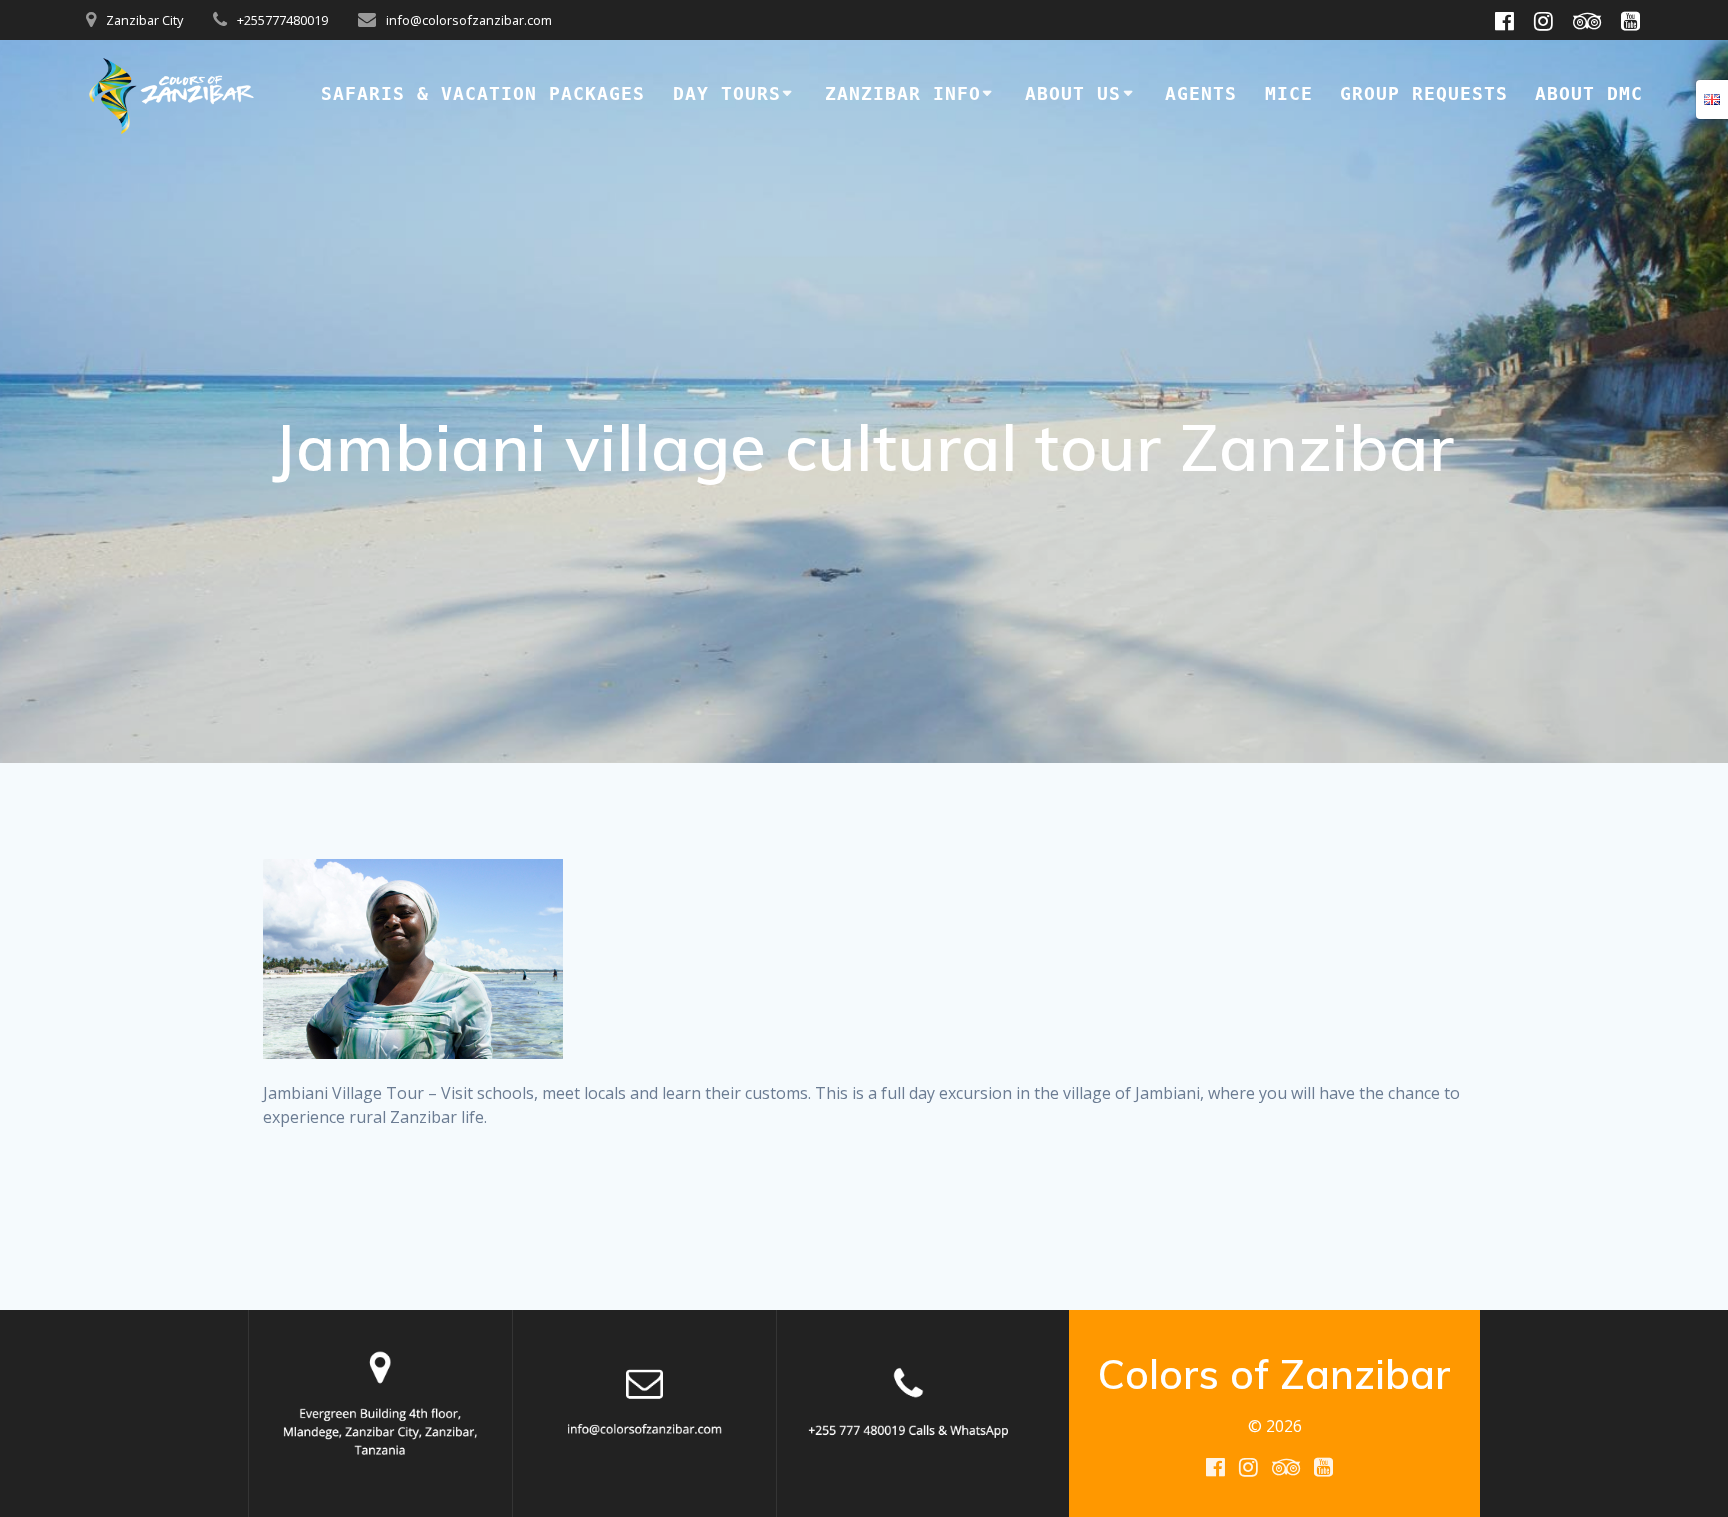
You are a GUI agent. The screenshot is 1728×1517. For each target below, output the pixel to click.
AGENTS (1201, 93)
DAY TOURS (727, 93)
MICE (1289, 93)
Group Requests (1424, 93)
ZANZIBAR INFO (903, 93)
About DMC (1589, 93)
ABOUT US (1073, 93)
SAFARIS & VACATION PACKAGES (483, 93)
